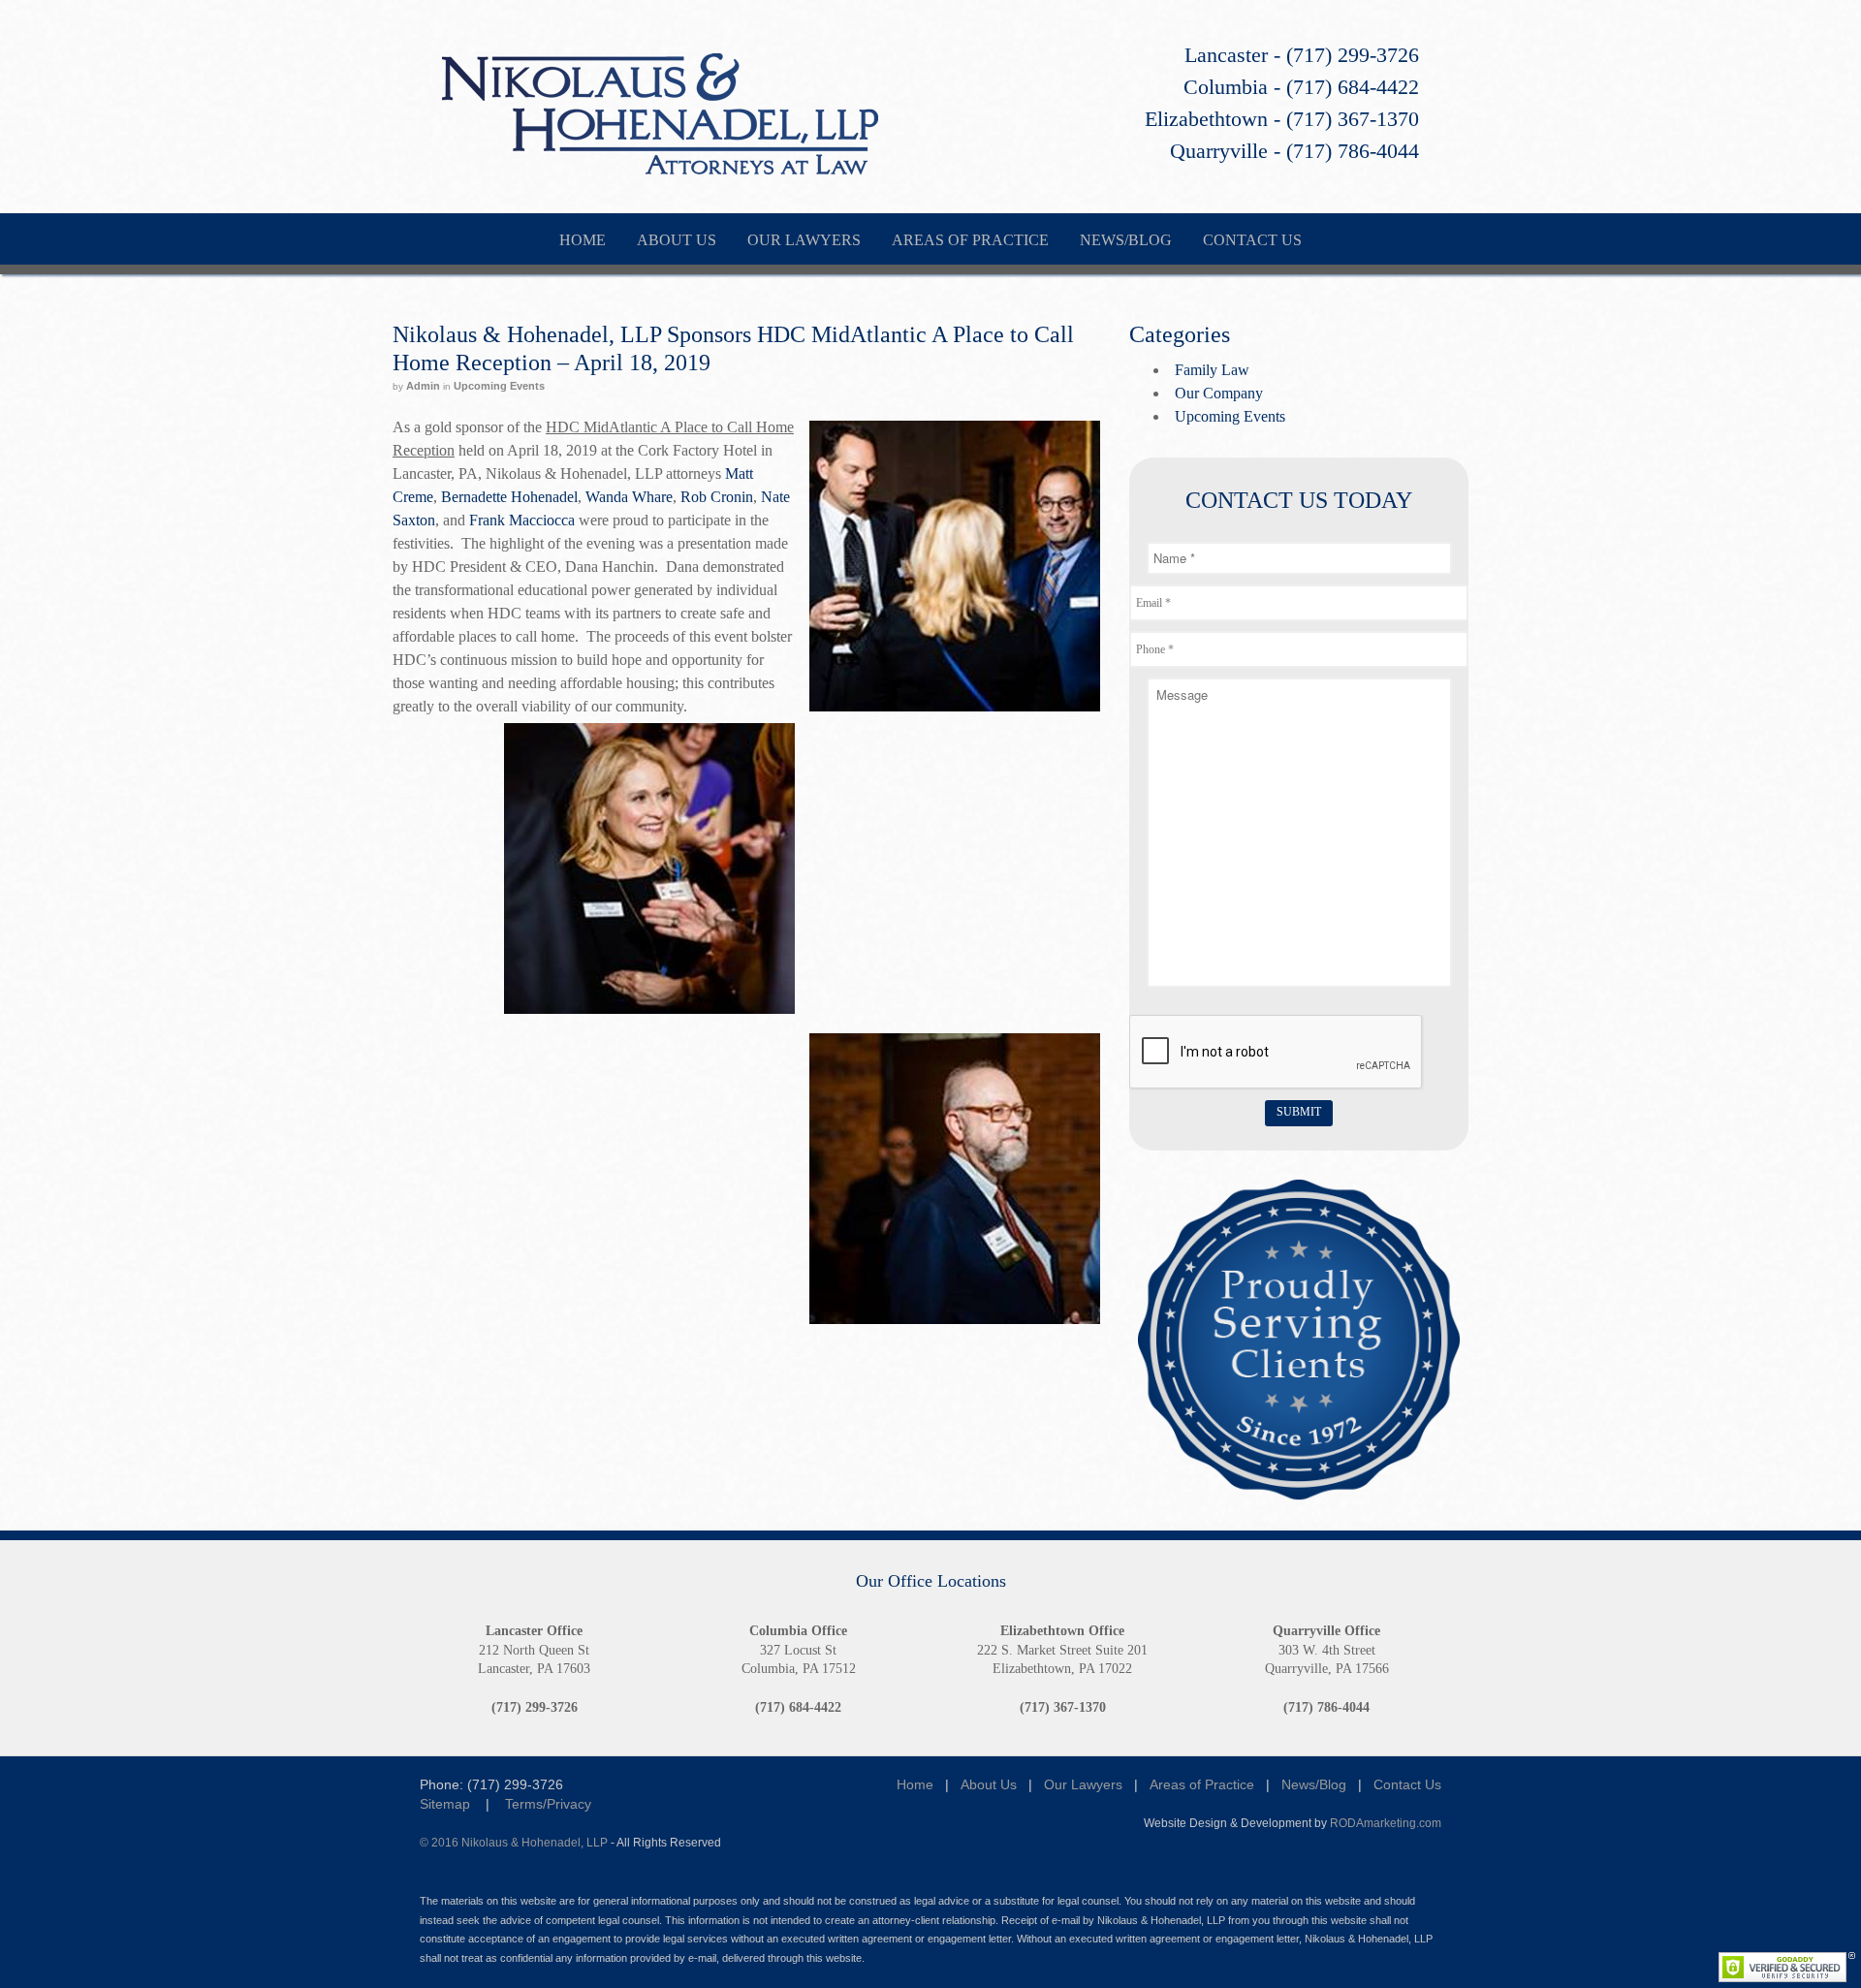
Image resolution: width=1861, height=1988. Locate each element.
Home (915, 1784)
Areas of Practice (1202, 1784)
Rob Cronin (717, 497)
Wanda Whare (629, 497)
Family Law (1212, 370)
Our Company (1219, 393)
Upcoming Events (499, 386)
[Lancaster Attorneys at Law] (660, 162)
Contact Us (1407, 1784)
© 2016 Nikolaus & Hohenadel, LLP (514, 1842)
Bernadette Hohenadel (509, 497)
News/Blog (1314, 1784)
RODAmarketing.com (1386, 1823)
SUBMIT (1299, 1112)
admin (423, 386)
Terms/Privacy (548, 1804)
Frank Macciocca (522, 520)
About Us (989, 1784)
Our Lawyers (1083, 1784)
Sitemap (445, 1804)
